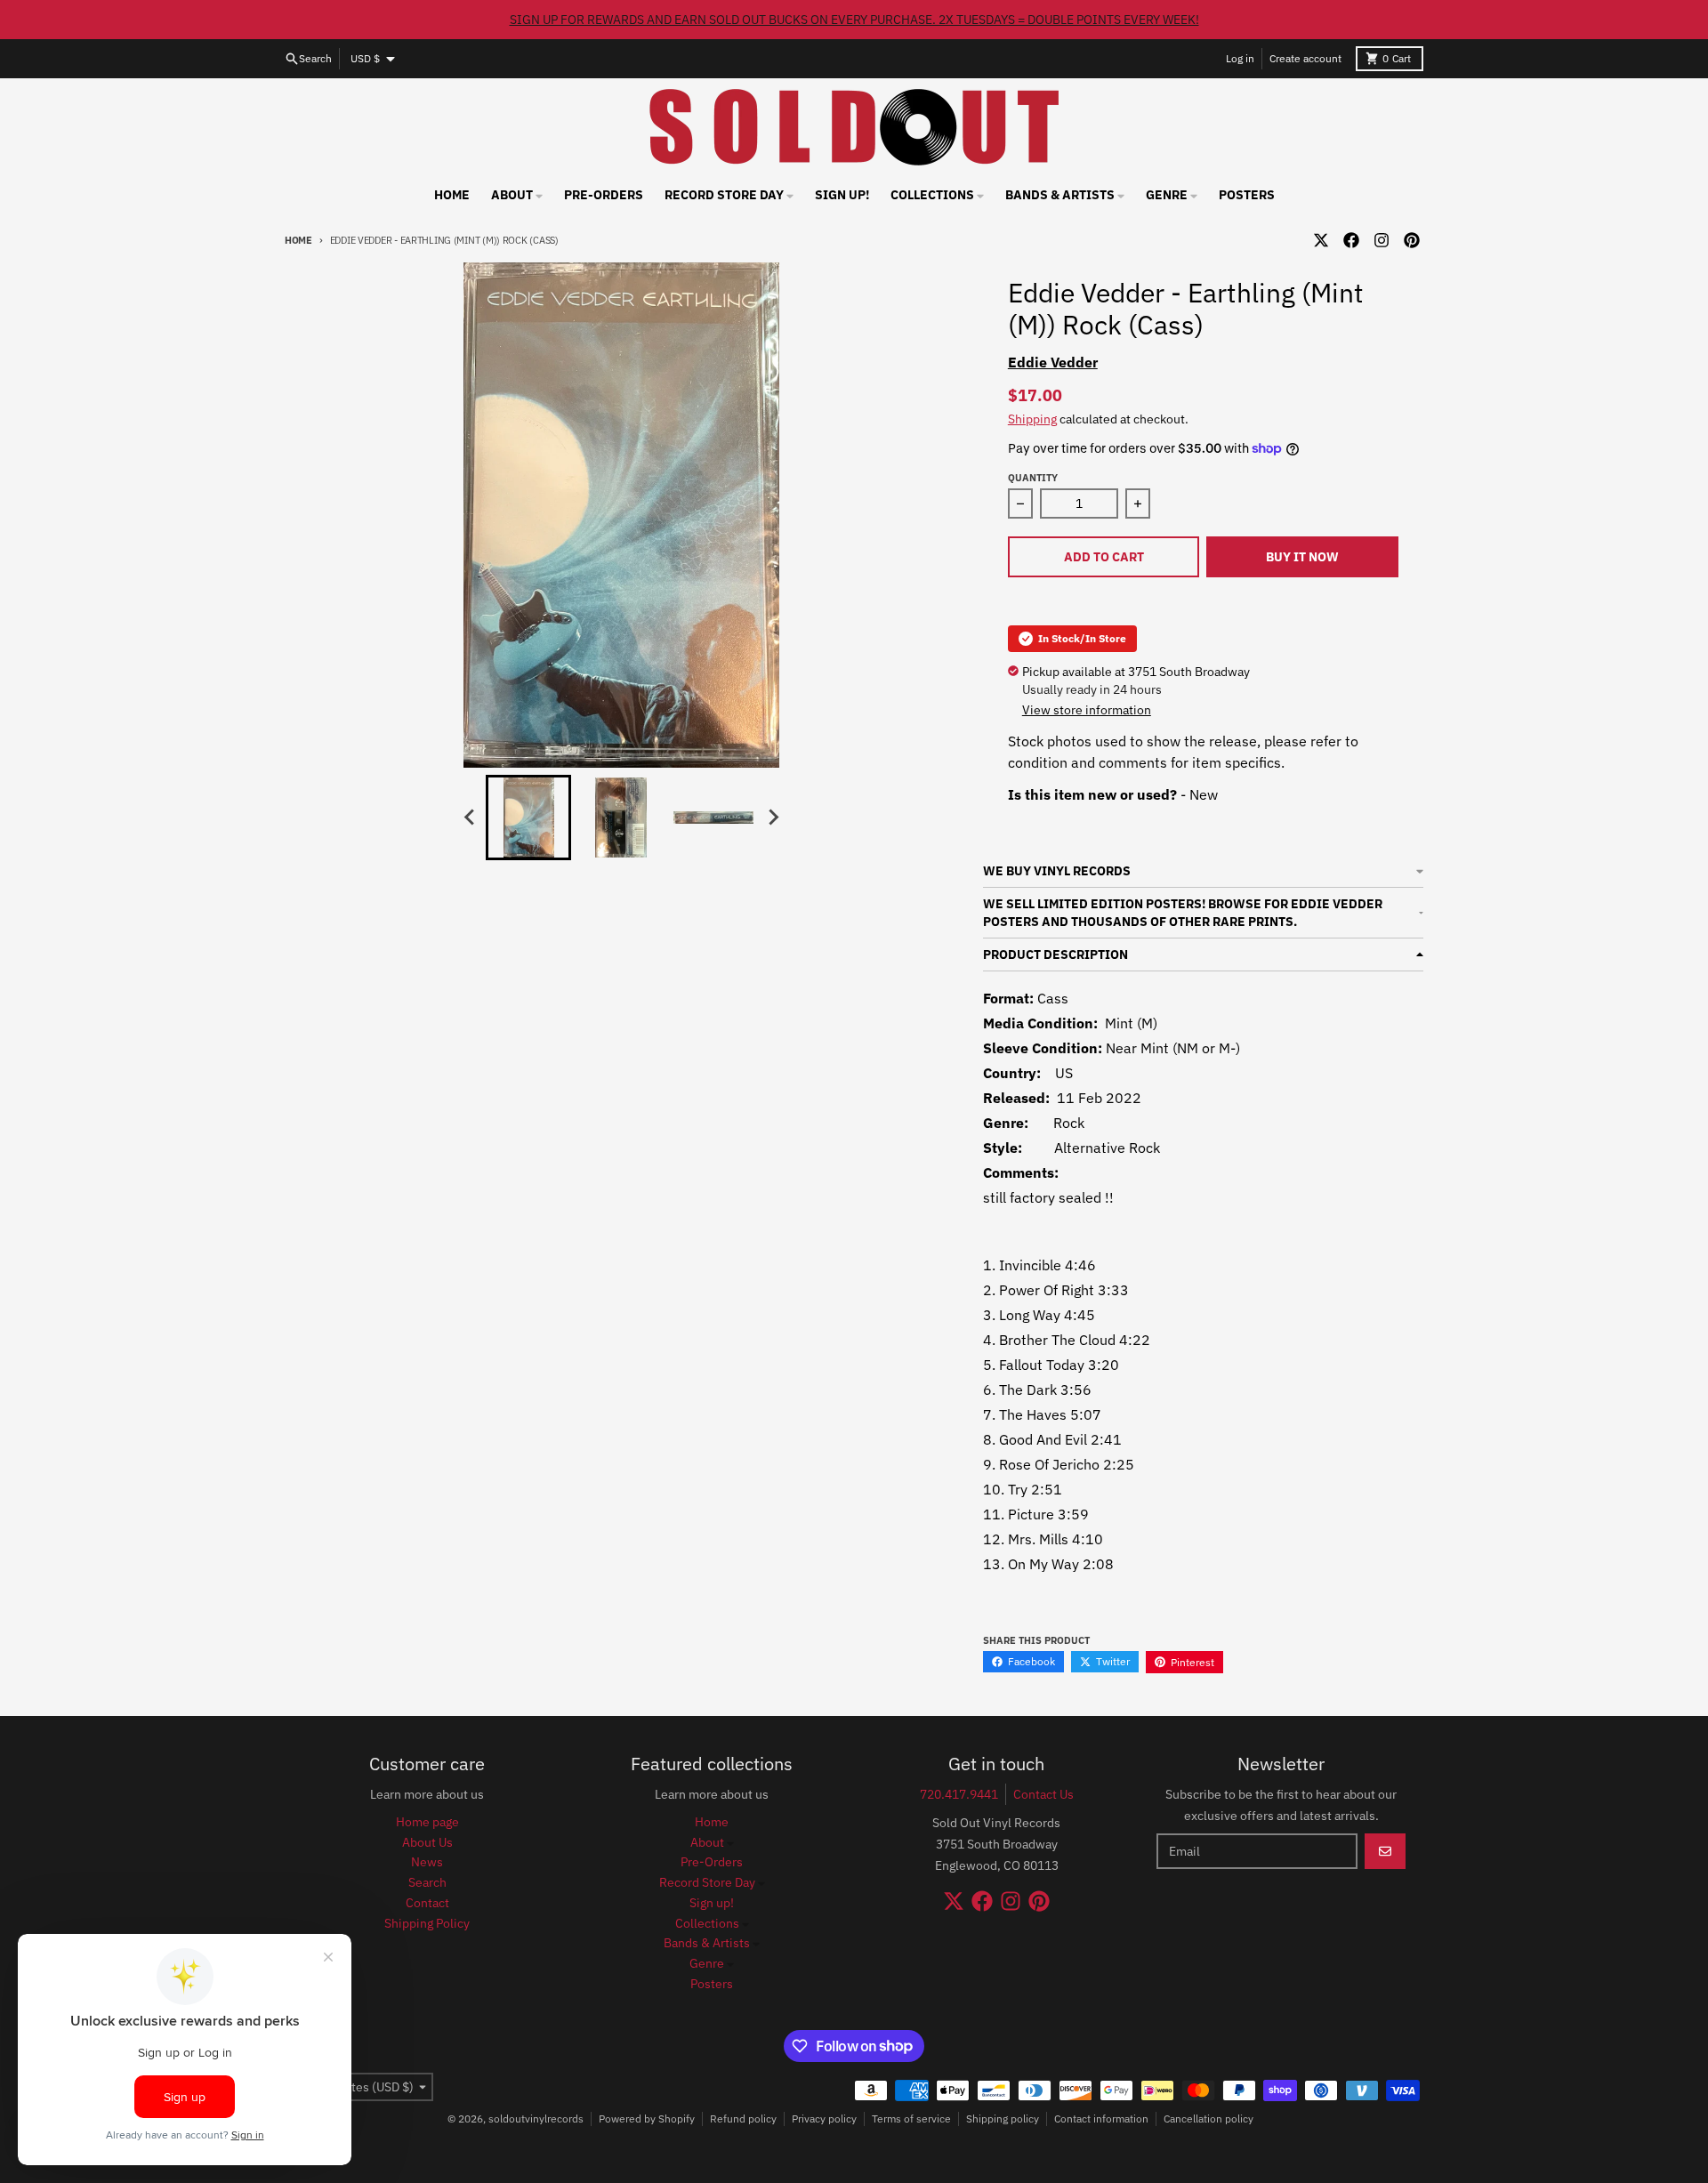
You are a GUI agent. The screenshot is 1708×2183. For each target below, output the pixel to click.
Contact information (1101, 2119)
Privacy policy (824, 2119)
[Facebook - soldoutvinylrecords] (1351, 240)
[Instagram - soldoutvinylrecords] (1382, 240)
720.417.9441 (959, 1794)
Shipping (1032, 419)
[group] (528, 818)
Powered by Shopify (647, 2119)
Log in (1240, 58)
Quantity (1033, 478)
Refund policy (743, 2119)
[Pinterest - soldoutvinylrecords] (1412, 240)
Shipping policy (1003, 2119)
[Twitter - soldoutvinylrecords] (1321, 240)
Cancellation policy (1208, 2119)
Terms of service (911, 2119)
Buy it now (1302, 557)
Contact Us (1043, 1794)
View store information (1087, 710)
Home (298, 240)
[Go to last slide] (470, 818)
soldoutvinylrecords (536, 2119)
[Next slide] (772, 818)
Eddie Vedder (1053, 362)
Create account (1305, 58)
